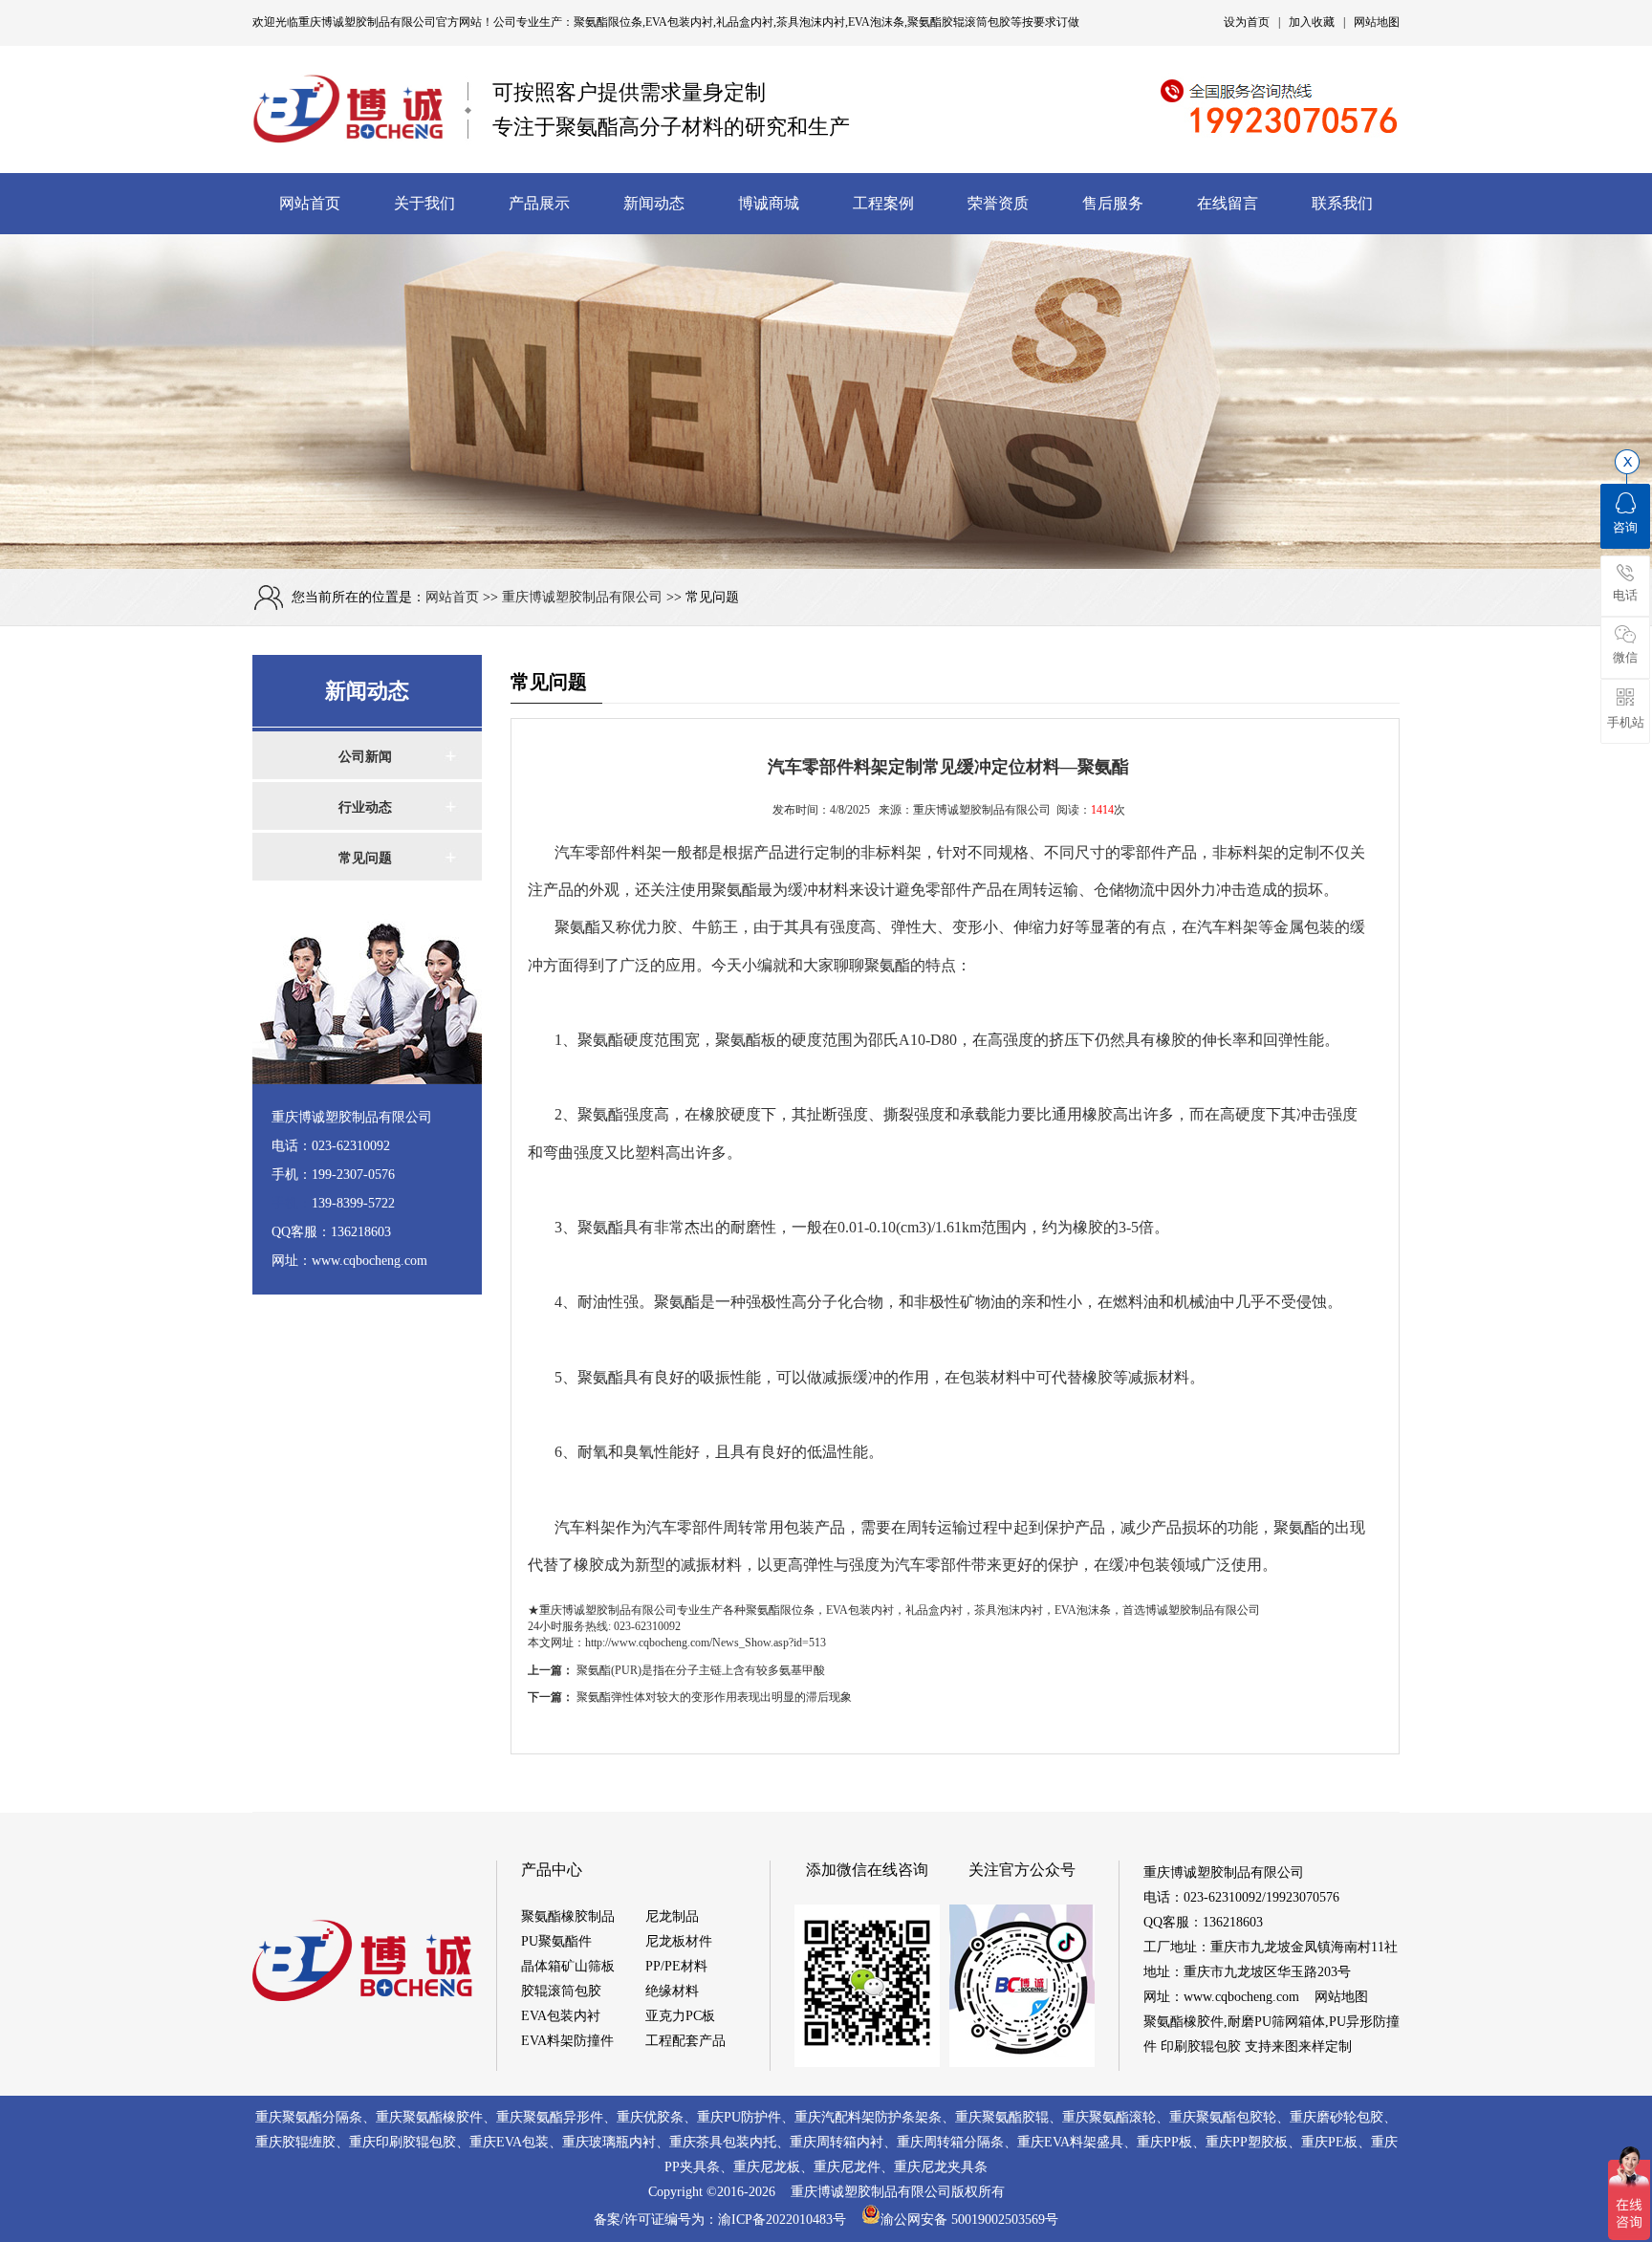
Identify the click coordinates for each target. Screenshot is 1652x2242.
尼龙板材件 (679, 1941)
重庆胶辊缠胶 (295, 2142)
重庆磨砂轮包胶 (1337, 2117)
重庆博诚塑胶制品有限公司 (367, 22)
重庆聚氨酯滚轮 (1109, 2117)
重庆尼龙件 (847, 2167)
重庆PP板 (1164, 2142)
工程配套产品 (685, 2041)
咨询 (1625, 527)
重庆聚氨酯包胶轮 (1223, 2117)
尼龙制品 (672, 1916)
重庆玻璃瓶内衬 (609, 2142)
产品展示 (539, 203)
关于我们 (424, 203)
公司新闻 (365, 757)
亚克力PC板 (680, 2016)
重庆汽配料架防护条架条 (868, 2117)
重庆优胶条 (650, 2117)
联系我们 (1342, 203)
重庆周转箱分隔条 (950, 2142)
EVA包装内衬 (561, 2016)
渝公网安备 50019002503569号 (969, 2220)
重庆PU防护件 (739, 2117)
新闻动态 (654, 203)
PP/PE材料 (676, 1966)
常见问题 (365, 858)
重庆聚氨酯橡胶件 (429, 2117)
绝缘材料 (672, 1991)
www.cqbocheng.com (1241, 1997)
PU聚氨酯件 (556, 1941)
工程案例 (883, 203)
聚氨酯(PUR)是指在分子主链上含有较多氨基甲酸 (701, 1670)
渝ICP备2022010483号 (790, 2220)
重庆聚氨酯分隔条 (309, 2117)
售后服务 (1113, 203)
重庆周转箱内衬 (837, 2142)
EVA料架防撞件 (567, 2041)
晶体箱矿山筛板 (568, 1966)
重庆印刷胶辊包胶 (402, 2142)
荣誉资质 (998, 203)
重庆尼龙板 (767, 2167)
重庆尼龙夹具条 (941, 2167)
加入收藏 (1312, 22)
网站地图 (1377, 22)
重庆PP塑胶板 (1247, 2142)
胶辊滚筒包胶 (561, 1991)
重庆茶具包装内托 (723, 2142)
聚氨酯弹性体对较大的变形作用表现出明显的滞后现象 (714, 1697)
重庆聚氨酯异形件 (550, 2117)
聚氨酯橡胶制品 (568, 1916)
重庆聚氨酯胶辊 (1002, 2117)
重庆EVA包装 (509, 2142)
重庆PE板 (1329, 2142)
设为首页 (1247, 22)
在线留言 (1228, 203)
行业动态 (365, 807)
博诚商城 (769, 203)
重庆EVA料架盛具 (1070, 2142)
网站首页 (310, 203)
